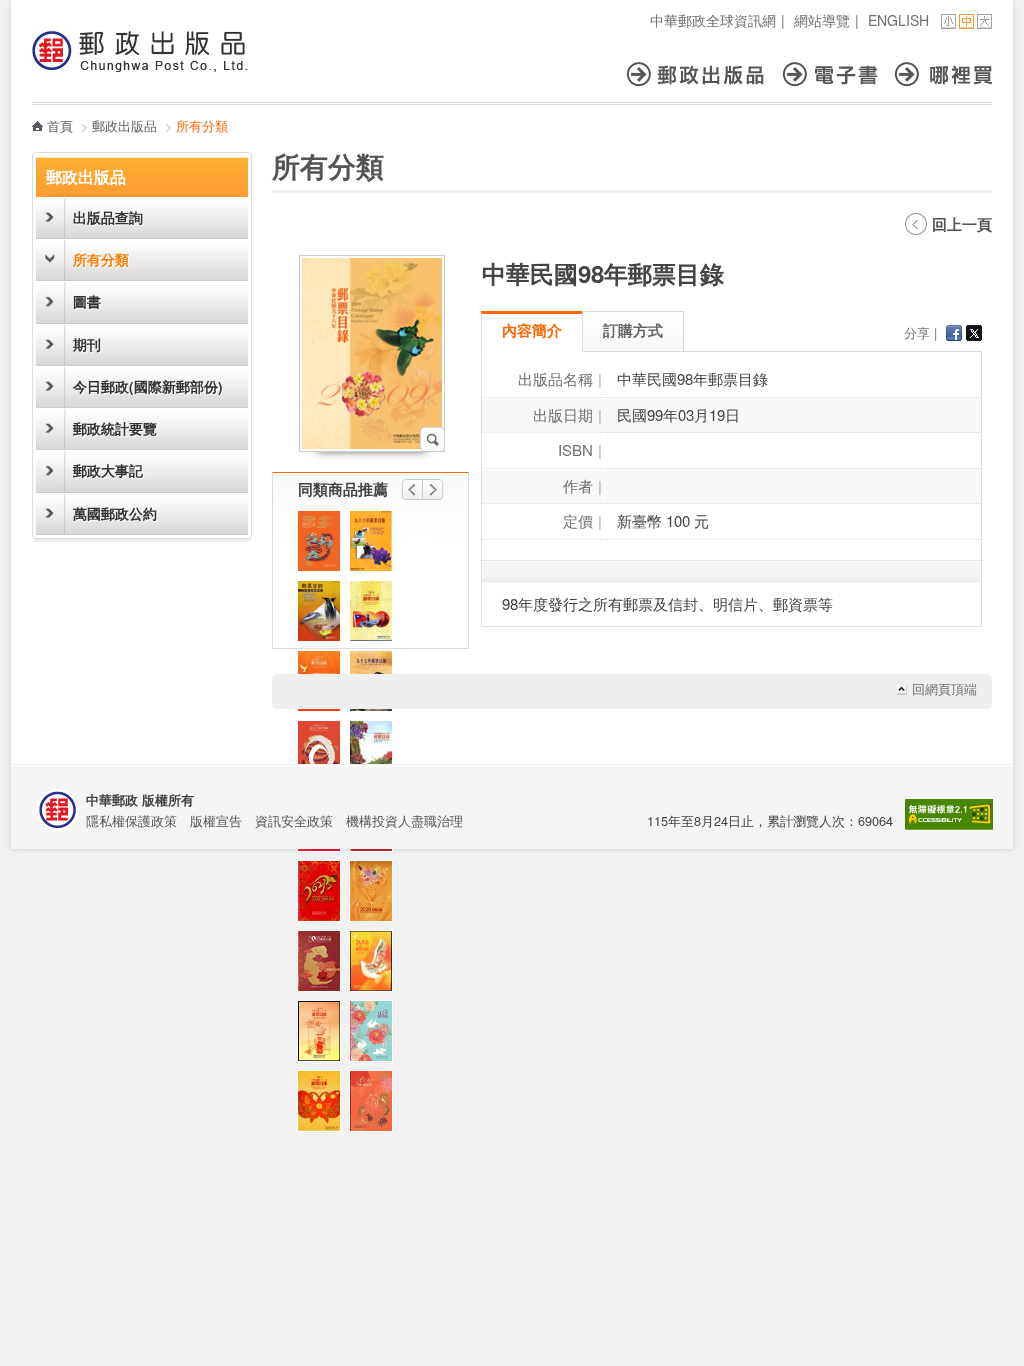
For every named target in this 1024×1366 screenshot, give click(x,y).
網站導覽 (822, 20)
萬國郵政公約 (115, 513)
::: (38, 10)
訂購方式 (633, 330)
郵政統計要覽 (115, 428)
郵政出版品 (704, 74)
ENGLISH (898, 20)
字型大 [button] (984, 21)
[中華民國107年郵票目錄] (324, 966)
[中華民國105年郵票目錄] (376, 966)
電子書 (839, 74)
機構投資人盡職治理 (404, 820)
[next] (433, 489)
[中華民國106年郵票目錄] (324, 756)
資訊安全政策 (294, 820)
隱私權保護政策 (131, 820)
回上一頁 (962, 224)
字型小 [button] (948, 21)
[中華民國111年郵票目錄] (376, 1106)
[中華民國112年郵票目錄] (376, 1036)
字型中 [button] (966, 21)
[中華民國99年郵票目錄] (376, 756)
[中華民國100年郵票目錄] (376, 616)
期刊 (87, 344)
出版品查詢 (108, 217)
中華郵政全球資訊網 (713, 20)
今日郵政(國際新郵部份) (148, 386)
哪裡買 (943, 74)
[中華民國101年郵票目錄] (324, 1106)
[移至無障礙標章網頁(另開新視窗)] (949, 824)
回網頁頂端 (944, 689)
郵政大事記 (108, 470)
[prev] (412, 489)
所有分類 (101, 259)
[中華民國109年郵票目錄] (376, 896)
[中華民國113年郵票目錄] (324, 546)
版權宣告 (216, 820)
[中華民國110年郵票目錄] (324, 896)
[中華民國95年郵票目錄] (324, 616)
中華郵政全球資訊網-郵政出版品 (140, 51)
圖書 (87, 301)
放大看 (432, 439)
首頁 (60, 125)
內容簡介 (532, 330)
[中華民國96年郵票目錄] (376, 546)
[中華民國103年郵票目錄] (324, 1036)
